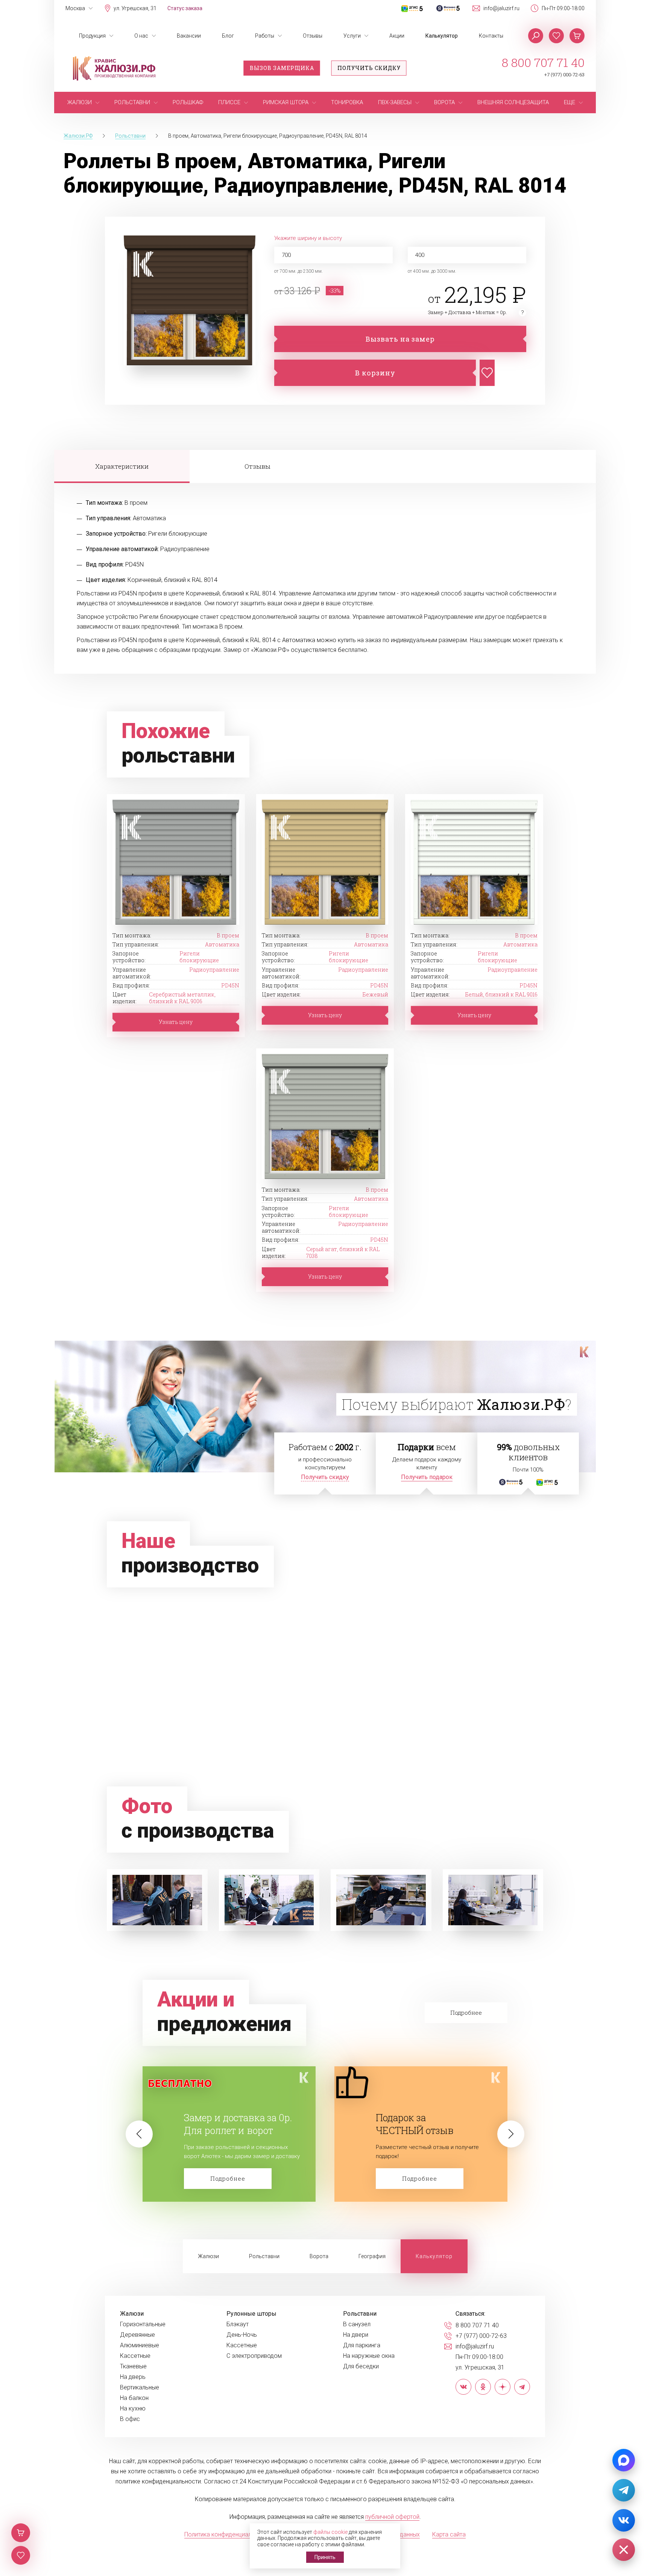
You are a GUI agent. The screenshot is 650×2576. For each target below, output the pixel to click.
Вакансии (189, 36)
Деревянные (137, 2335)
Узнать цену (176, 1022)
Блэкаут (238, 2324)
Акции (397, 36)
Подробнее (228, 2178)
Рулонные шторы (251, 2314)
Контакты (491, 36)
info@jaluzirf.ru (501, 8)
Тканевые (133, 2366)
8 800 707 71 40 (543, 62)
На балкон (134, 2398)
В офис (130, 2419)
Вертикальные (140, 2388)
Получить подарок (427, 1477)
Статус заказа (185, 8)
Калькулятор (442, 36)
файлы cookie (330, 2532)
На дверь (133, 2377)
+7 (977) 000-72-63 (564, 75)
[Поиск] (536, 36)
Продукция (92, 36)
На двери (356, 2335)
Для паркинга (362, 2345)
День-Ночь (242, 2335)
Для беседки (361, 2366)
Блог (228, 36)
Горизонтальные (143, 2324)
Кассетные (135, 2356)
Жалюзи (208, 2256)
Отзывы (313, 36)
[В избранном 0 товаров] (556, 36)
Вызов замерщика (282, 68)
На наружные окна (369, 2356)
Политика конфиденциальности (227, 2534)
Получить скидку (369, 68)
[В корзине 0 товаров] (577, 36)
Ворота (319, 2256)
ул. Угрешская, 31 (135, 8)
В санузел (357, 2324)
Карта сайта (449, 2534)
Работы (265, 36)
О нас (141, 36)
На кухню (133, 2409)
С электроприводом (254, 2356)
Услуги (352, 36)
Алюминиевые (140, 2345)
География (372, 2256)
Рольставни (264, 2256)
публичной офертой (392, 2517)
